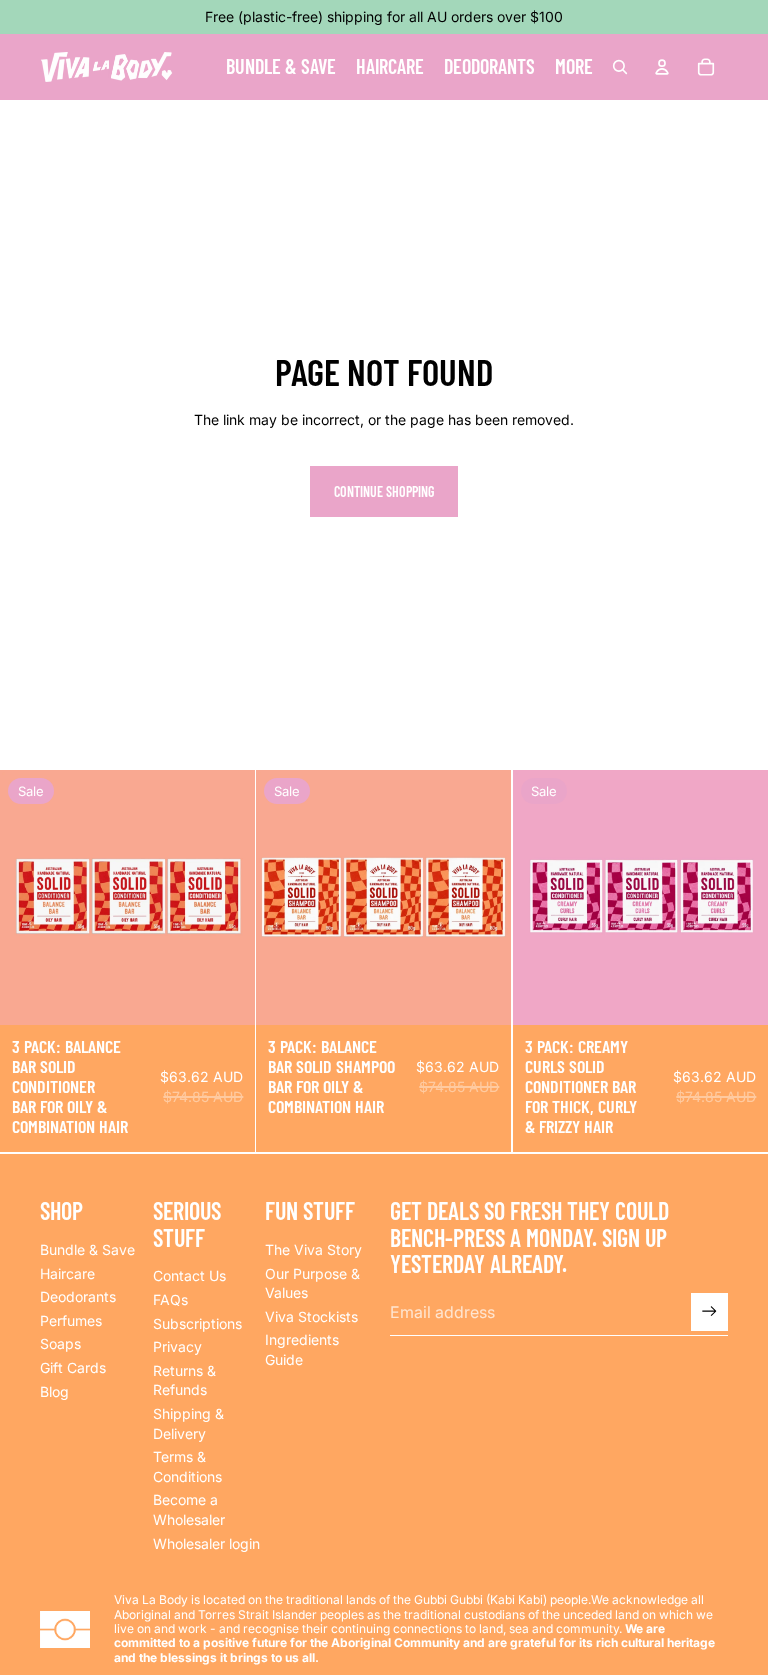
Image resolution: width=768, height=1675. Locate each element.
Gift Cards (73, 1367)
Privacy (177, 1346)
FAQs (170, 1299)
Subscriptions (197, 1323)
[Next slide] (225, 898)
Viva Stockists (311, 1316)
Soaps (60, 1343)
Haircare (67, 1273)
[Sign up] (709, 1311)
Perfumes (71, 1320)
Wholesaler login (206, 1543)
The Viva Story (313, 1249)
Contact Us (189, 1275)
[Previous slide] (30, 898)
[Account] (662, 67)
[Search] (620, 67)
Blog (54, 1391)
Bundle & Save (87, 1249)
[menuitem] (574, 67)
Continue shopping (384, 491)
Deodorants (78, 1296)
